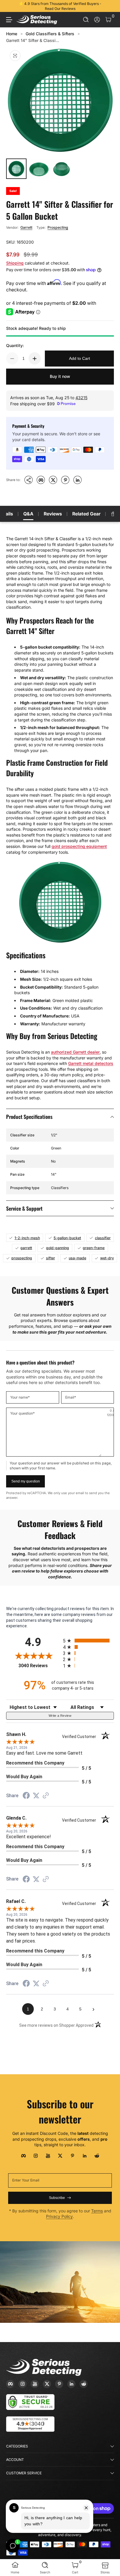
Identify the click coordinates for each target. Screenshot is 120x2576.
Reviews (53, 514)
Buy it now (60, 376)
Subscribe (57, 2198)
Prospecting (58, 227)
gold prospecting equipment (79, 846)
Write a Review (60, 1716)
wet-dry (107, 1258)
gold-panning (58, 1248)
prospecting (22, 1258)
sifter (51, 1258)
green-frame (94, 1248)
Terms (97, 2211)
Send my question (26, 1481)
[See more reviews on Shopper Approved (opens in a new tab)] (46, 1796)
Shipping (15, 263)
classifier (103, 1238)
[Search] (86, 20)
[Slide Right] (110, 6)
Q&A (28, 514)
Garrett (26, 227)
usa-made (77, 1258)
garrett (26, 1248)
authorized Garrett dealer (75, 1052)
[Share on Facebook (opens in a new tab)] (26, 1796)
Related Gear (86, 514)
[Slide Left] (10, 6)
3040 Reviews (39, 1666)
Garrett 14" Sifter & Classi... (33, 40)
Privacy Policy (59, 2216)
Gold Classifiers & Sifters (50, 34)
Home (12, 34)
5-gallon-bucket (67, 1238)
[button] (86, 20)
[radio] (88, 1641)
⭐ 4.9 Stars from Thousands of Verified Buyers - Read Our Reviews (60, 6)
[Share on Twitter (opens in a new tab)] (36, 1796)
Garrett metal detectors (91, 1063)
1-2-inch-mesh (27, 1238)
